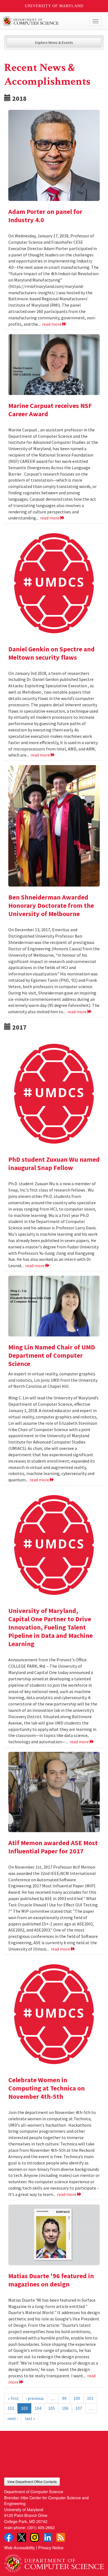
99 (64, 2398)
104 (38, 2408)
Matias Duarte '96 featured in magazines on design (51, 2280)
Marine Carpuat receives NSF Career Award (50, 410)
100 (77, 2398)
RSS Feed (61, 2537)
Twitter (22, 2537)
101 (90, 2398)
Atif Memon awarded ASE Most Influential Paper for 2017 (53, 1847)
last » (30, 2418)
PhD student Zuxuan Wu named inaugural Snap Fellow (54, 1164)
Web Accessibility (20, 2547)
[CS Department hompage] (54, 2561)
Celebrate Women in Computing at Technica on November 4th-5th (47, 2088)
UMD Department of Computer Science (44, 21)
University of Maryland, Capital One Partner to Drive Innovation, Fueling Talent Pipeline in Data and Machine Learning (51, 1627)
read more (52, 324)
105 (52, 2408)
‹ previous (35, 2398)
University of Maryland (54, 6)
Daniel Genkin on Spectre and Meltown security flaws (52, 653)
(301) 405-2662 (41, 2527)
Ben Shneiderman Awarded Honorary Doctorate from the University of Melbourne (51, 905)
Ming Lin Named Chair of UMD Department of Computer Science (52, 1355)
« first (13, 2398)
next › (13, 2418)
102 (11, 2408)
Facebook (9, 2537)
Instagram (35, 2537)
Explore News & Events (54, 43)
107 (79, 2408)
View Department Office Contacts (32, 2481)
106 (65, 2408)
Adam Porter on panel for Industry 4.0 (45, 216)
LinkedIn (48, 2537)
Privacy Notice (51, 2547)
